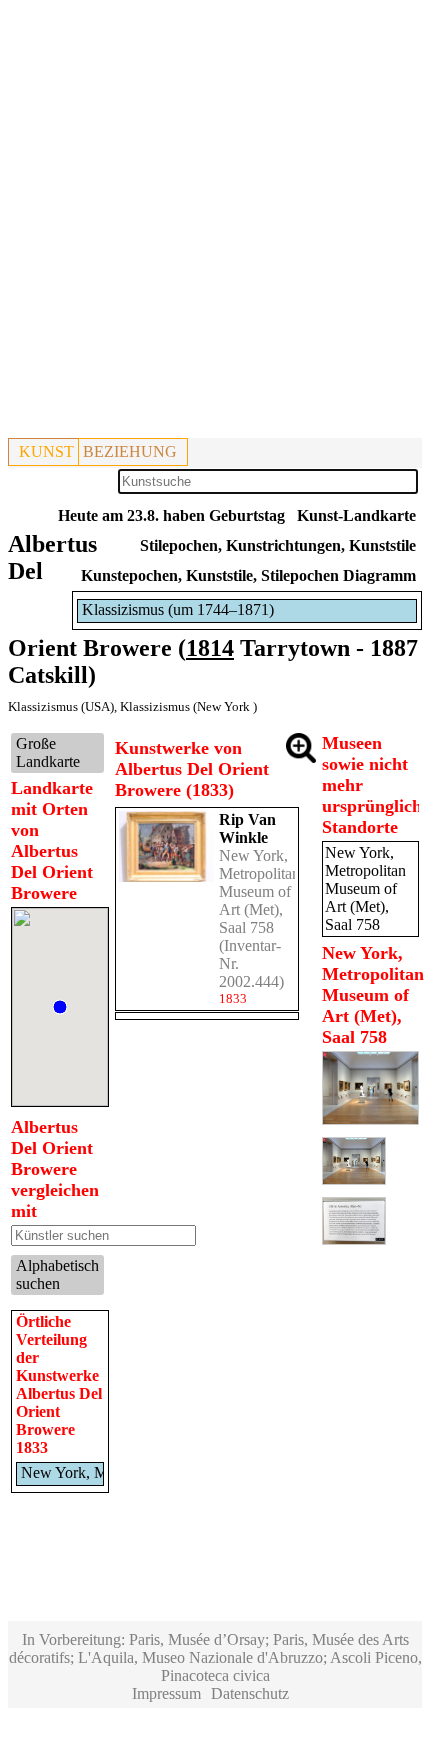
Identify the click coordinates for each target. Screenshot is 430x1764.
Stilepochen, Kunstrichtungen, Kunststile (278, 545)
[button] (60, 1007)
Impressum (166, 1693)
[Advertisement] (215, 223)
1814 (210, 648)
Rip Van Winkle (247, 828)
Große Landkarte (48, 752)
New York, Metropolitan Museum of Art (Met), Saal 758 (259, 891)
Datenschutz (250, 1693)
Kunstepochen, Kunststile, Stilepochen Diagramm (248, 575)
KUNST (46, 451)
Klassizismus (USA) (61, 706)
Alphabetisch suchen (57, 1274)
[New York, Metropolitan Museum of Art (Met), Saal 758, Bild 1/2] (371, 1119)
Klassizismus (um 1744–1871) (178, 609)
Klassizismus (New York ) (188, 706)
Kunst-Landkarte (356, 515)
